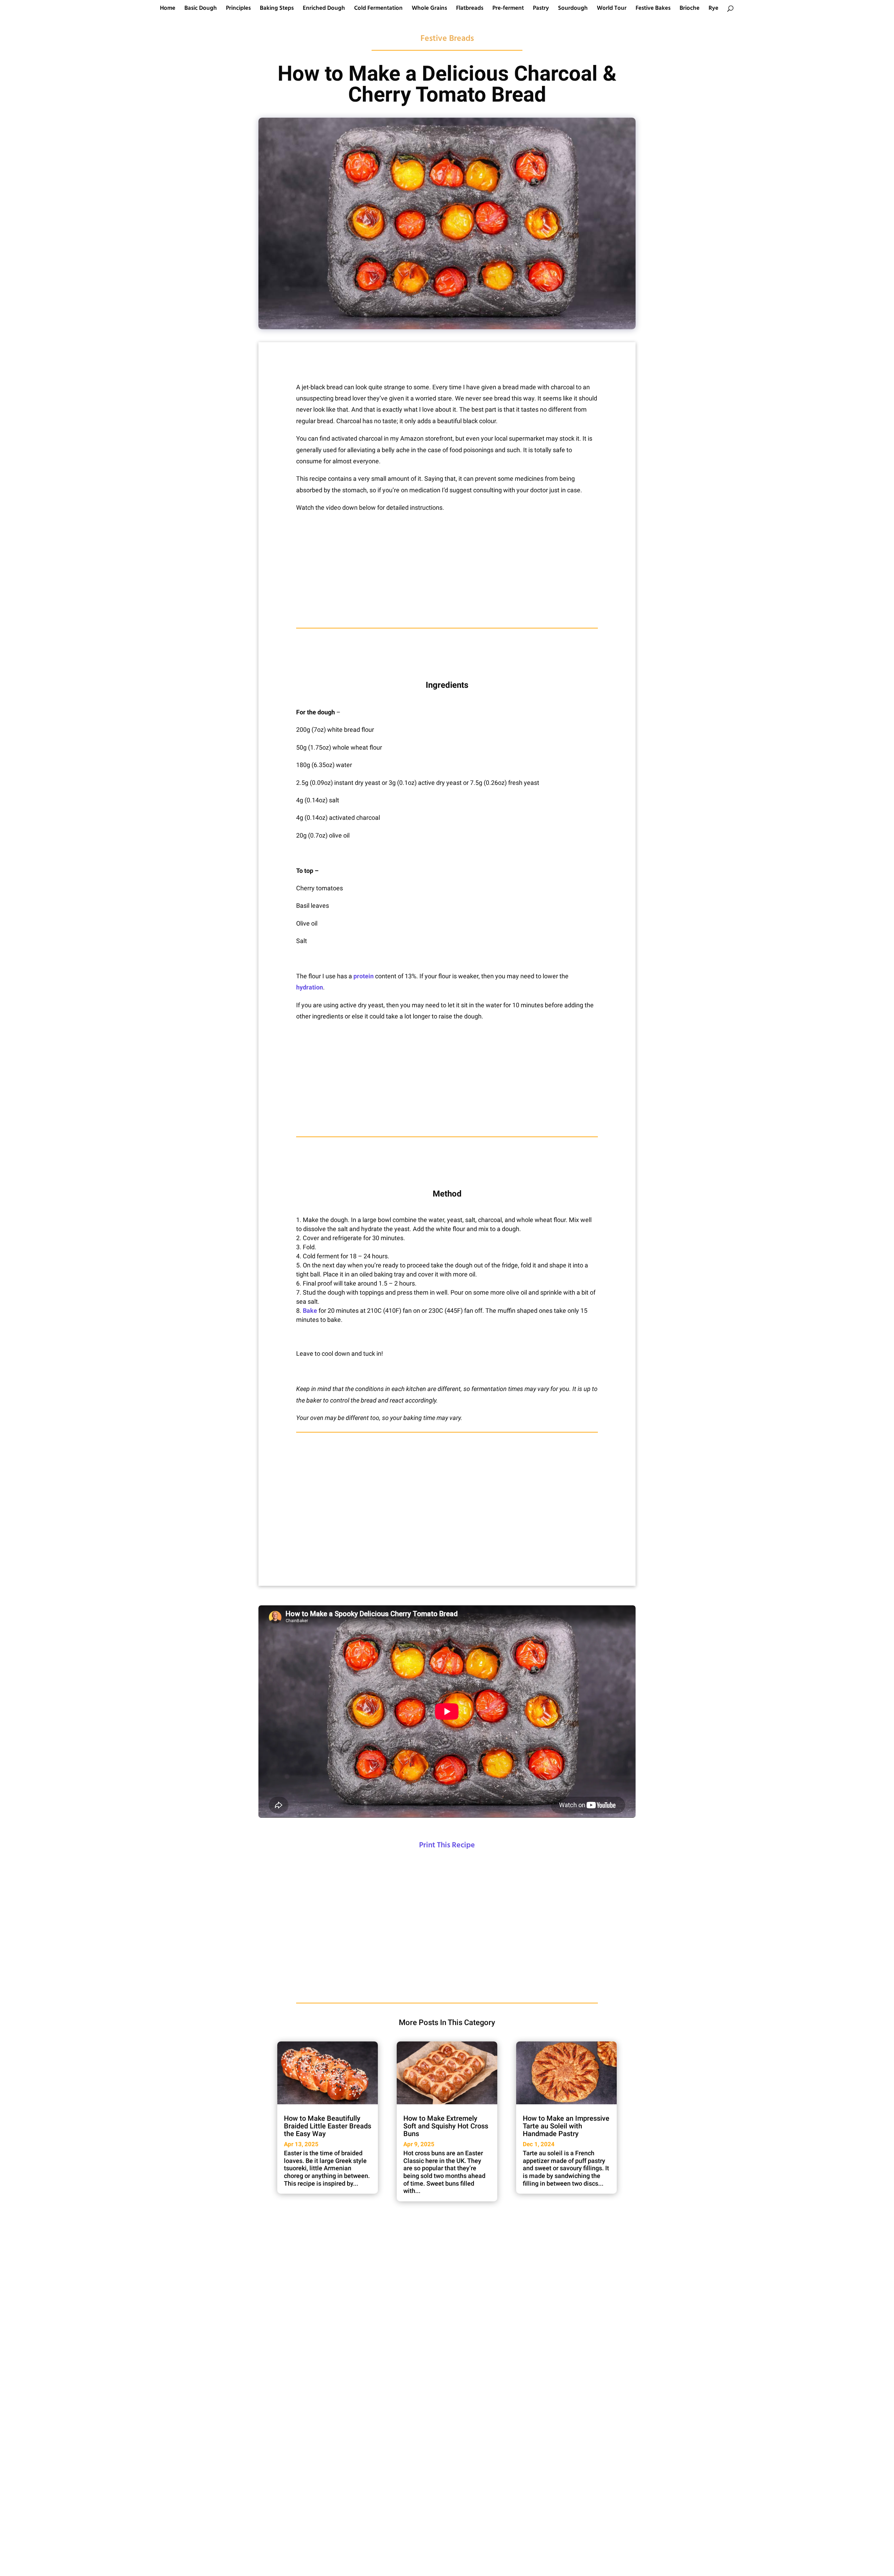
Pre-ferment (508, 9)
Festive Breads (447, 39)
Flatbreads (470, 9)
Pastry (541, 9)
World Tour (612, 9)
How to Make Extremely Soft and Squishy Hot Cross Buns (446, 2126)
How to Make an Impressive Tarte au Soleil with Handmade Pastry (566, 2126)
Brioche (690, 9)
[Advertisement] (447, 571)
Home (168, 9)
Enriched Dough (324, 9)
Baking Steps (277, 9)
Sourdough (573, 9)
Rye (713, 9)
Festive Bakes (653, 9)
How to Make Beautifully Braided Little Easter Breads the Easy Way (328, 2126)
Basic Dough (201, 9)
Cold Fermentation (378, 9)
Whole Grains (429, 9)
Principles (238, 9)
